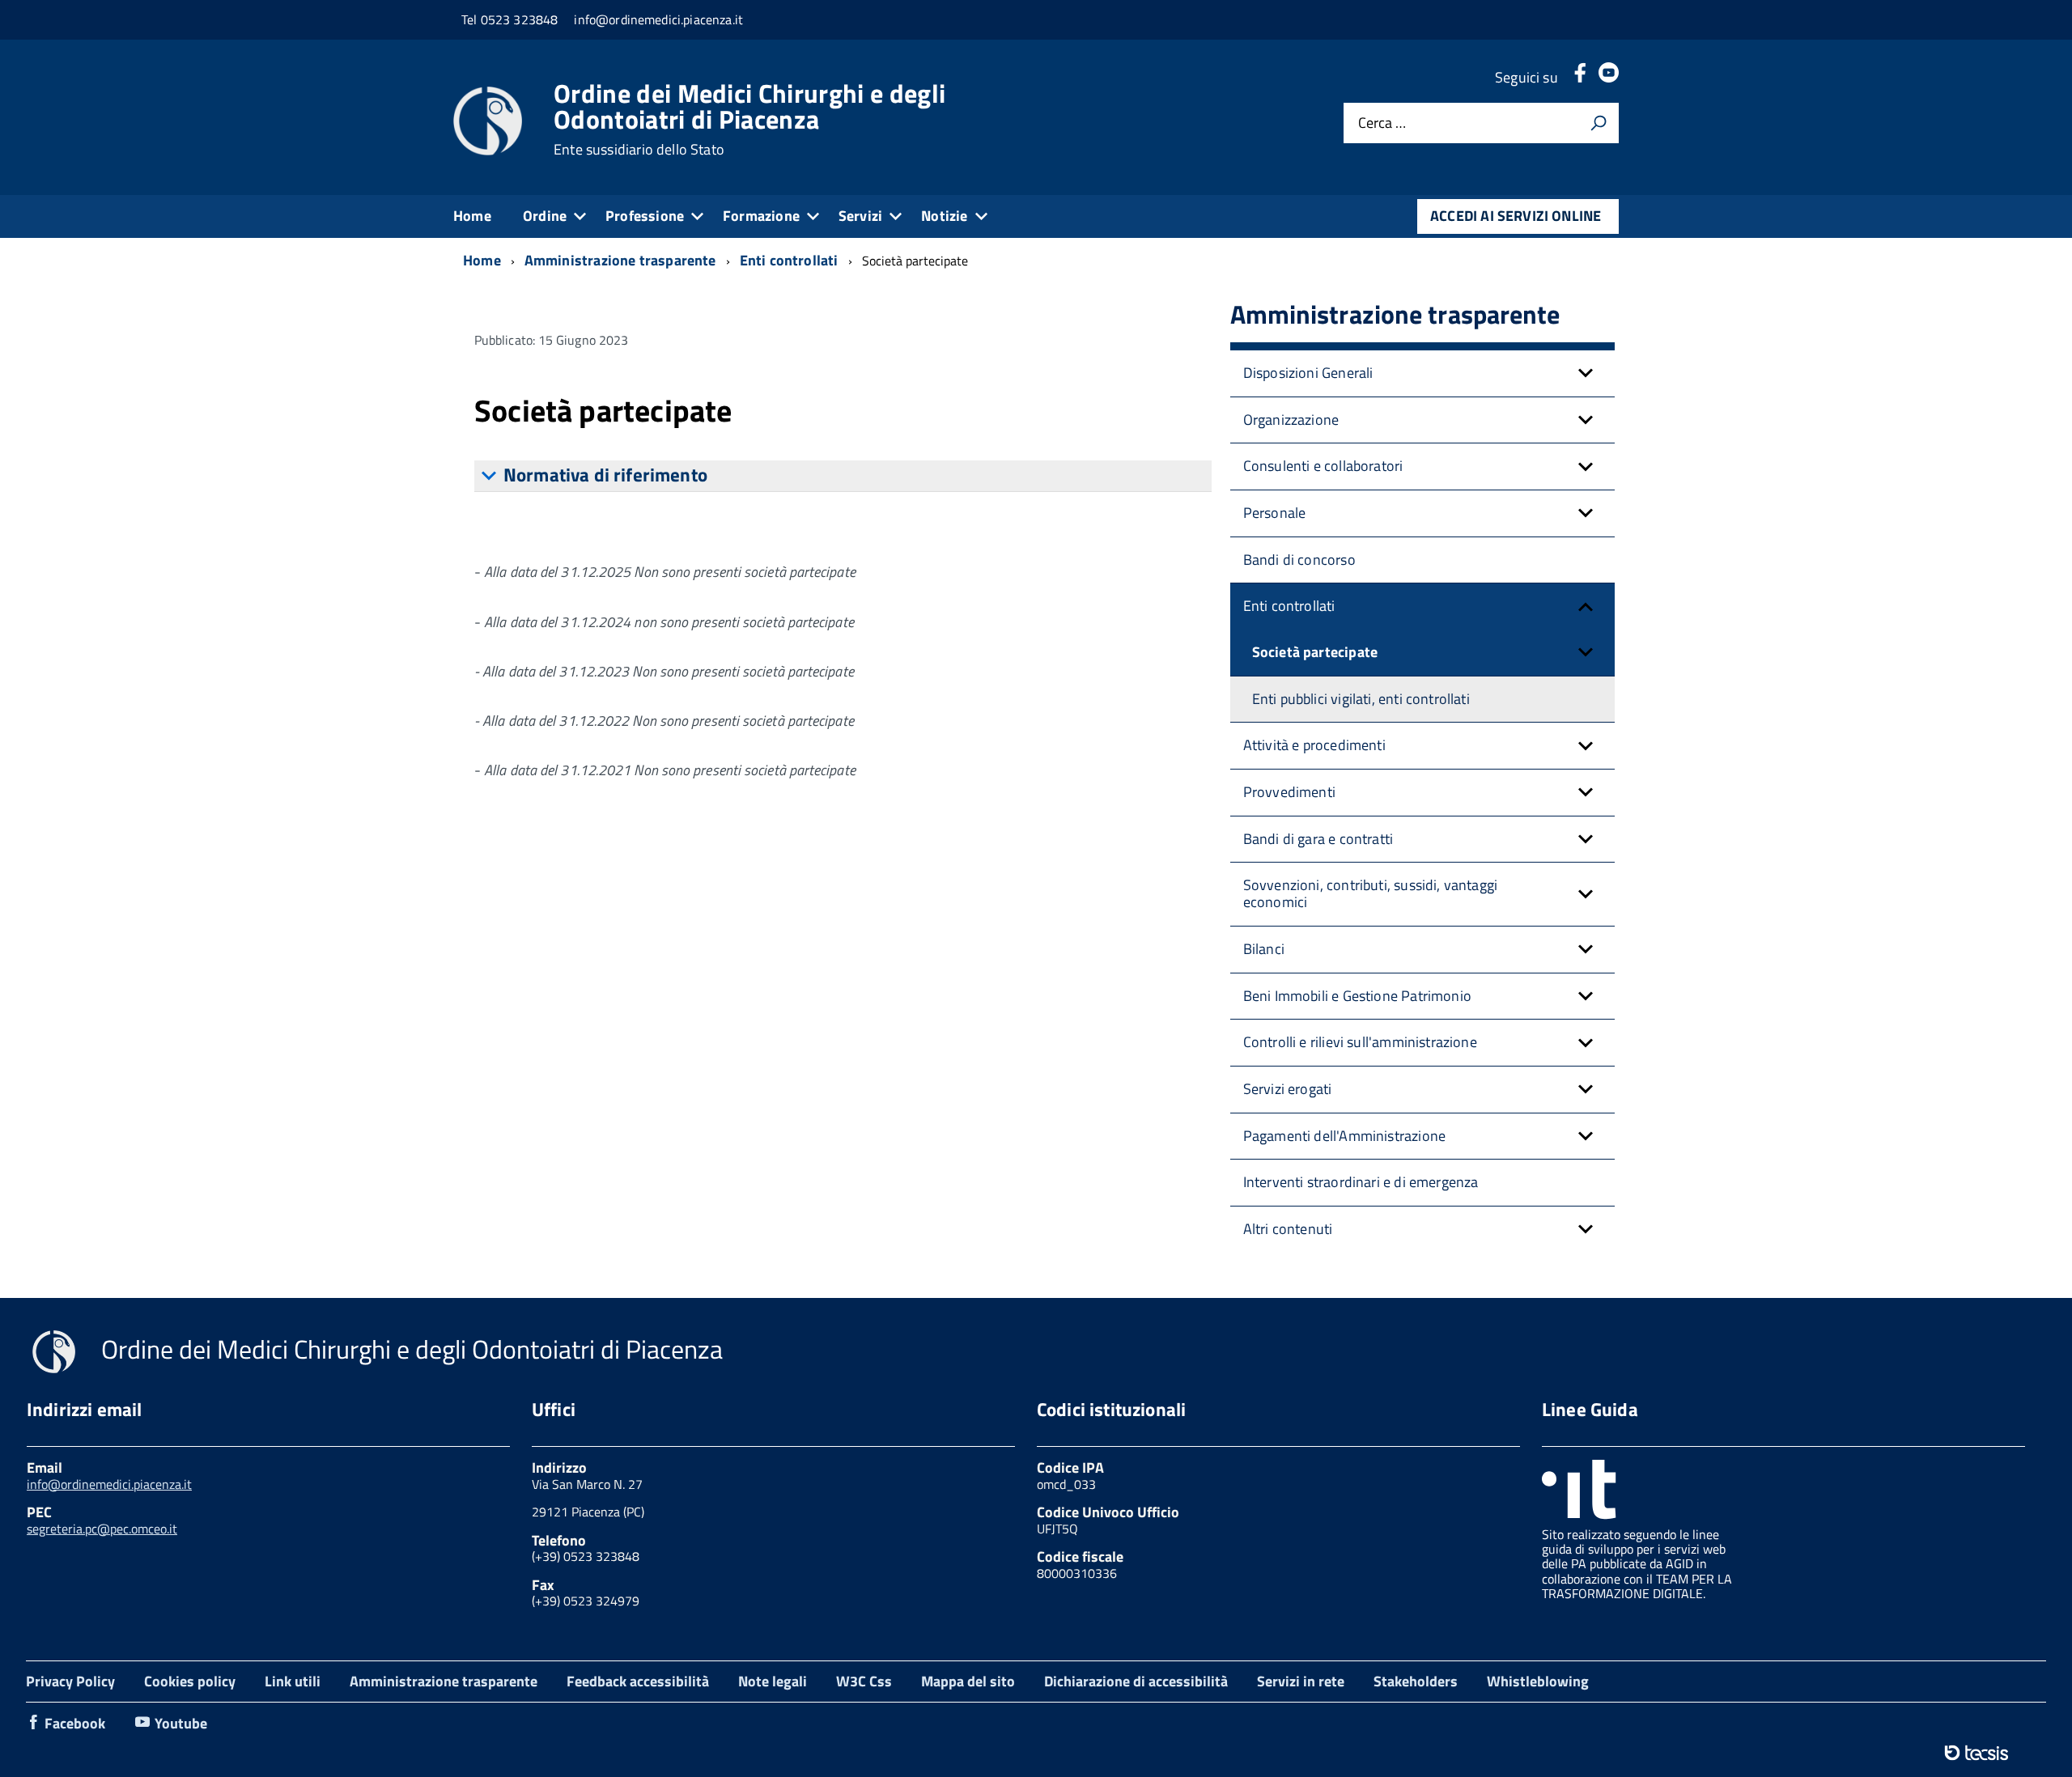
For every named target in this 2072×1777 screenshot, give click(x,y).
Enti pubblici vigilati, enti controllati (1361, 699)
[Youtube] (1609, 77)
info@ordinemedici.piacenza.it (109, 1484)
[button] (1586, 373)
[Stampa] (1599, 123)
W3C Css (864, 1681)
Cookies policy (190, 1681)
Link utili (293, 1681)
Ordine (545, 216)
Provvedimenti (1289, 792)
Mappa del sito (968, 1681)
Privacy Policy (70, 1681)
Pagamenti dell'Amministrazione (1344, 1136)
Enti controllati (1289, 606)
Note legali (773, 1681)
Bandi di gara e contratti (1318, 839)
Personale (1275, 513)
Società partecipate (1315, 652)
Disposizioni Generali (1308, 373)
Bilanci (1264, 949)
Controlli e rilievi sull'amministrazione (1360, 1042)
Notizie (944, 216)
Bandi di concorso (1299, 560)
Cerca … (1382, 123)
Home (472, 216)
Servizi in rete (1301, 1681)
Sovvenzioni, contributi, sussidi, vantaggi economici (1371, 893)
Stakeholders (1416, 1681)
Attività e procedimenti (1314, 745)
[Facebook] (1580, 77)
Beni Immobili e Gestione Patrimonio (1357, 996)
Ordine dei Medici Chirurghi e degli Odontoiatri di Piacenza (749, 119)
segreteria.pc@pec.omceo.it (102, 1529)
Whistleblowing (1538, 1681)
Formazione (761, 216)
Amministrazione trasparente (444, 1681)
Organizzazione (1291, 420)
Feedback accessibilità (638, 1681)
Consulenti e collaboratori (1323, 466)
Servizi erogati (1288, 1089)
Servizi (860, 216)
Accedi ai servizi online (1516, 216)
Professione (645, 216)
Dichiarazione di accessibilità (1136, 1681)
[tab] (843, 476)
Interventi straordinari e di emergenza (1361, 1182)
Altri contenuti (1288, 1229)
